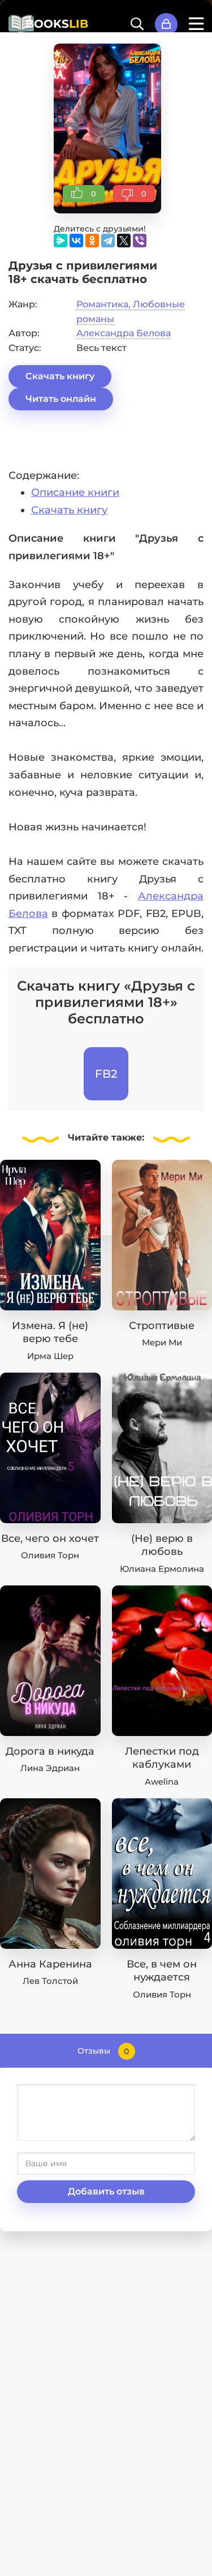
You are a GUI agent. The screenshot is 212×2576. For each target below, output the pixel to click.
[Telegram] (108, 241)
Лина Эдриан (50, 1768)
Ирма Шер (50, 1356)
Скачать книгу (60, 376)
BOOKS (57, 24)
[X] (124, 241)
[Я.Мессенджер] (60, 241)
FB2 (106, 1074)
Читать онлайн (61, 399)
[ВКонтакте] (76, 241)
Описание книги (75, 492)
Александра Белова (124, 333)
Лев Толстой (50, 1981)
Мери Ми (162, 1342)
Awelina (162, 1782)
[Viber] (140, 241)
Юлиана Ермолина (162, 1569)
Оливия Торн (50, 1555)
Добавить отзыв (106, 2191)
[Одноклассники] (92, 241)
